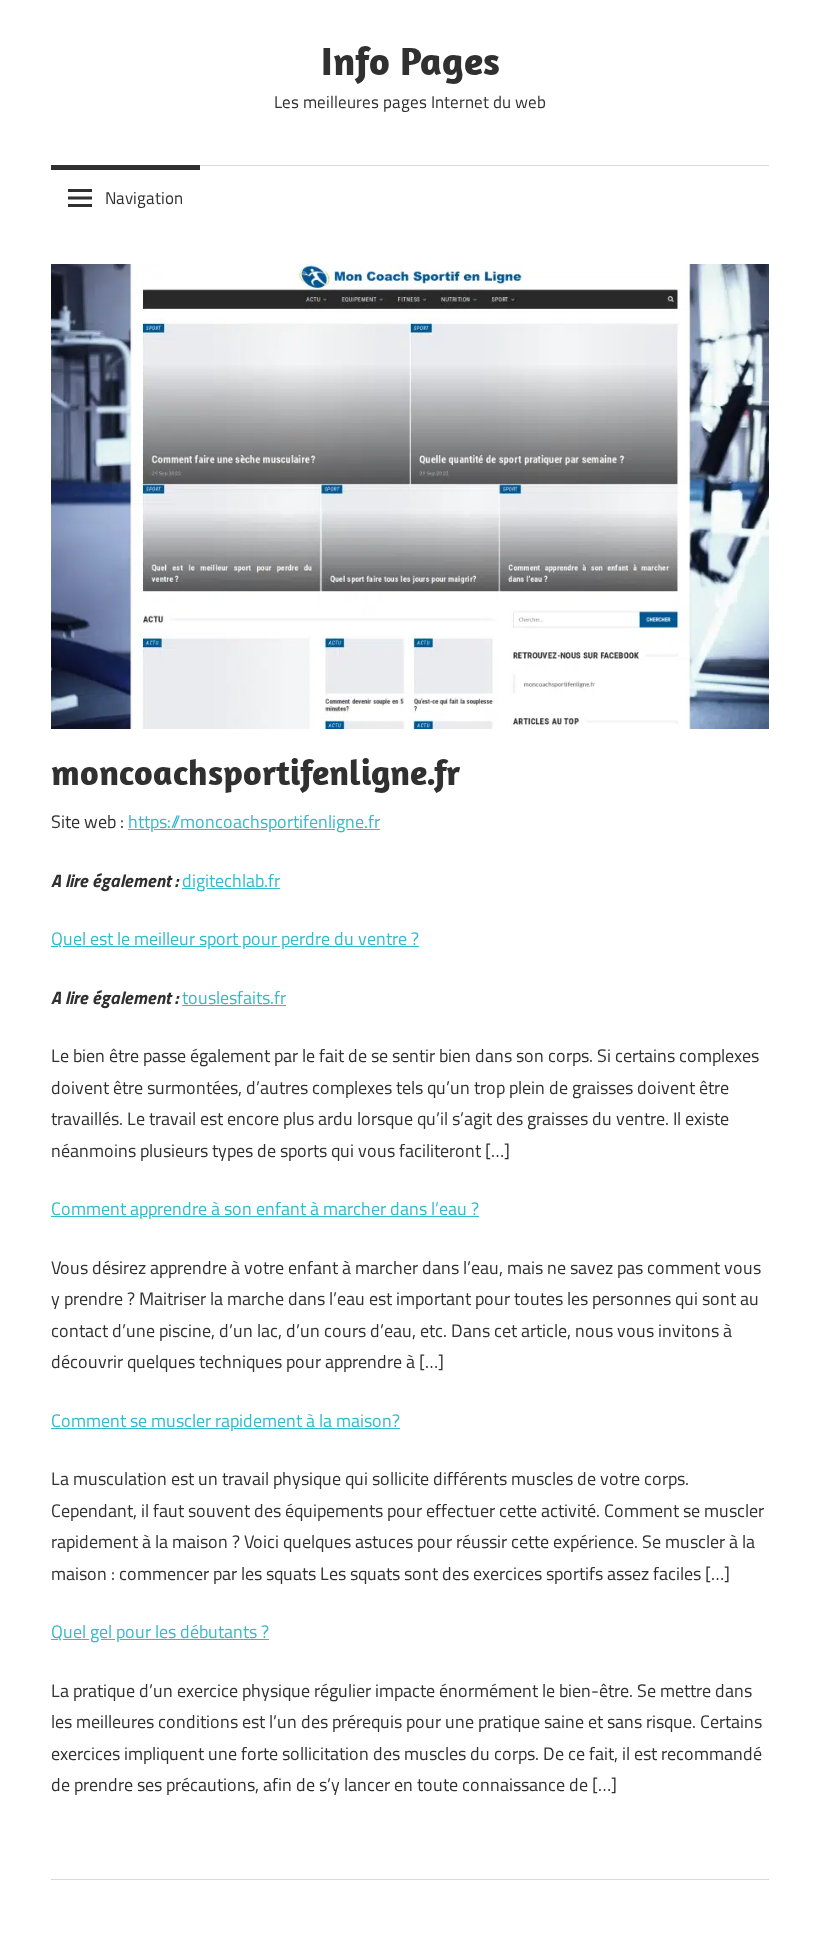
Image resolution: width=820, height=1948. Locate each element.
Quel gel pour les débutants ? (160, 1631)
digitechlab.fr (231, 880)
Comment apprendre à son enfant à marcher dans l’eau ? (265, 1208)
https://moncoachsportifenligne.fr (254, 821)
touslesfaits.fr (234, 997)
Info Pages (410, 60)
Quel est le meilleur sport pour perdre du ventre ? (235, 938)
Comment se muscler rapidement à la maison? (225, 1420)
